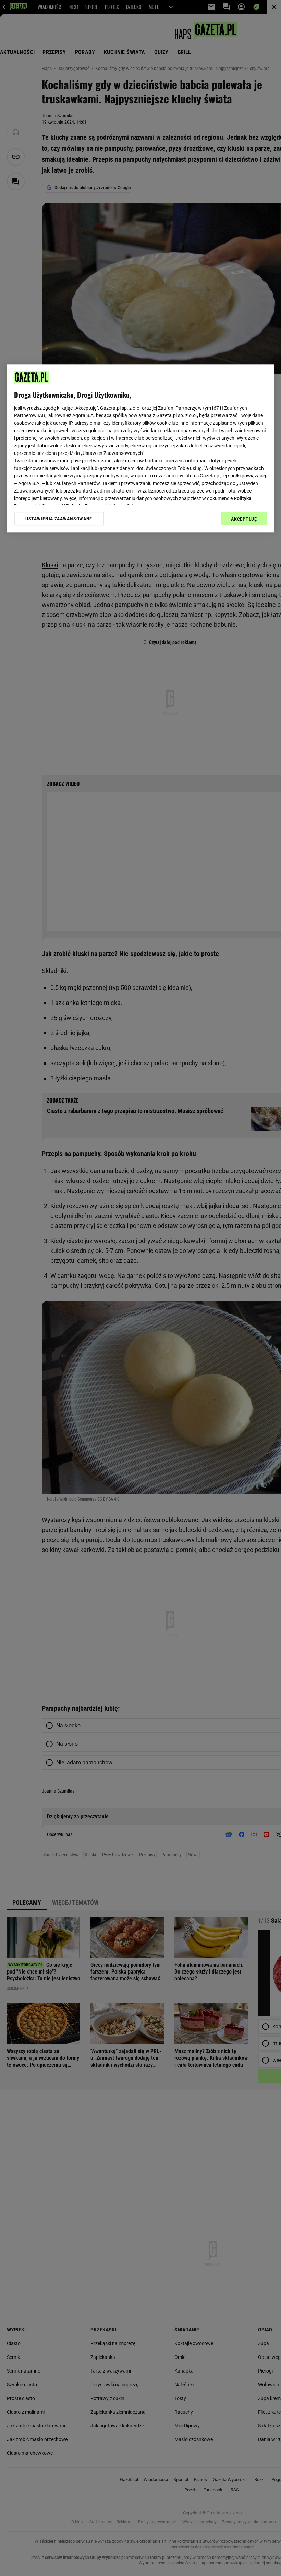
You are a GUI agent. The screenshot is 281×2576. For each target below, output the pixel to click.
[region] (141, 448)
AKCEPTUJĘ (244, 519)
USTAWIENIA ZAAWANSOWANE (59, 519)
